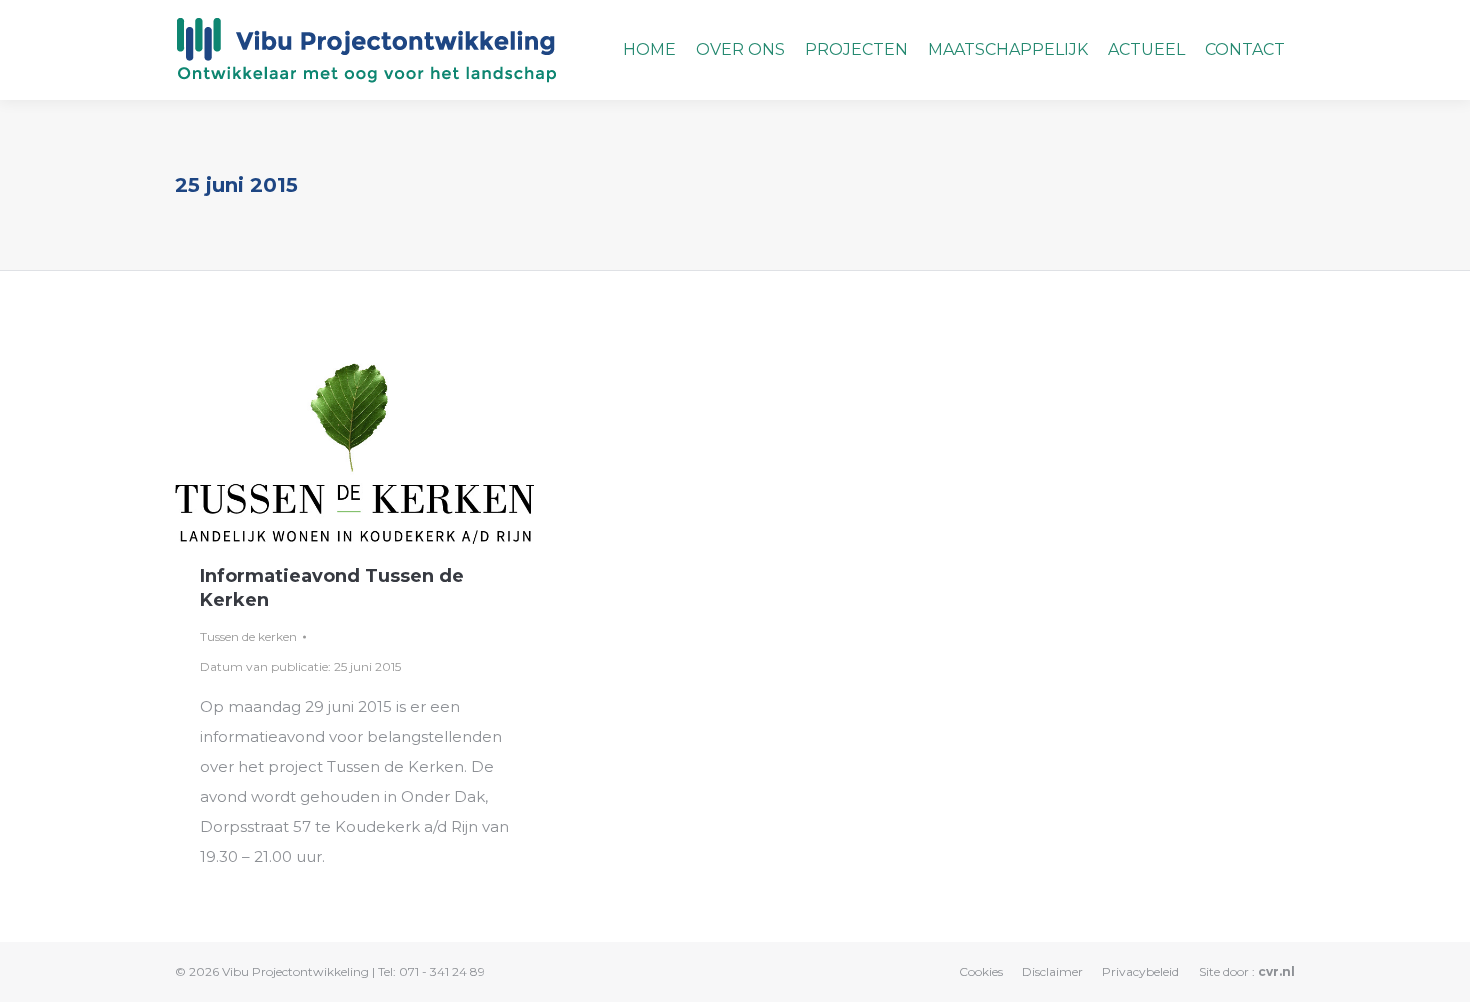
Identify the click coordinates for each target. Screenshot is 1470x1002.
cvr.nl (1276, 971)
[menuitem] (649, 50)
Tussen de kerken (248, 636)
